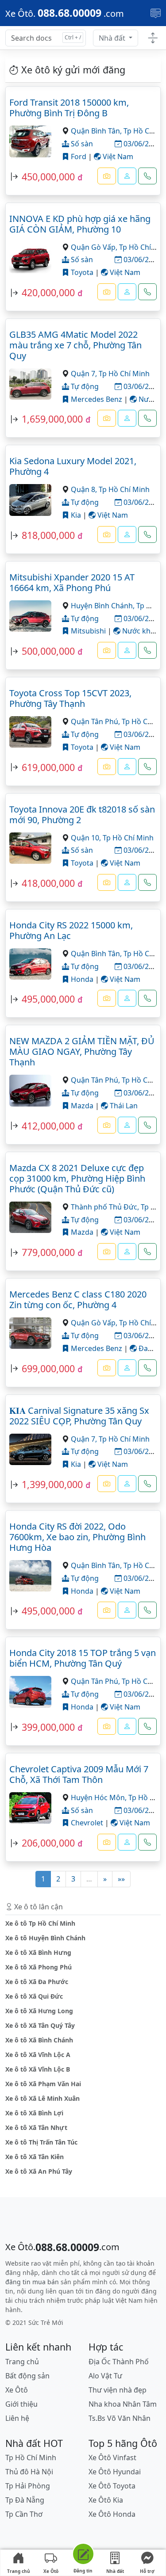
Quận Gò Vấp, (95, 247)
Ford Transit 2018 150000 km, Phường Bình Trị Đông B (69, 108)
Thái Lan (123, 1106)
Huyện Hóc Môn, (100, 1797)
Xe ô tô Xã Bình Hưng (38, 1952)
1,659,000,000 (52, 419)
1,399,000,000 (52, 1484)
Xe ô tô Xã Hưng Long (39, 2011)
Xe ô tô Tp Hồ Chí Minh (40, 1923)
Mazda (81, 1106)
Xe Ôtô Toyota (112, 2486)
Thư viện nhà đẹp (118, 2390)
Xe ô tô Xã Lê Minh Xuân (42, 2098)
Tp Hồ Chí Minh (124, 374)
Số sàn (81, 144)
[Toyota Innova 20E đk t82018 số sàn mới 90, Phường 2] (30, 847)
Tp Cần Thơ (24, 2514)
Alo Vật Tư (105, 2376)
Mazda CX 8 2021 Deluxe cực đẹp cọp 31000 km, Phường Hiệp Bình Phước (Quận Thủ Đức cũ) (77, 1178)
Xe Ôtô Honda (112, 2514)
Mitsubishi (87, 631)
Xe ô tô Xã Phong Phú (39, 1967)
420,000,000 (48, 292)
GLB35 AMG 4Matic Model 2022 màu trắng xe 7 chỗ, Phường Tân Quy (75, 345)
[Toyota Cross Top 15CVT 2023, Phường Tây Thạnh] (30, 731)
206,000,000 (48, 1843)
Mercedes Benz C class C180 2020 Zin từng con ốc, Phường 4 (78, 1299)
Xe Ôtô (51, 2571)
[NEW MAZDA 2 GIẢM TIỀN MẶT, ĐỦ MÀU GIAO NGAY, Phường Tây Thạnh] (30, 1090)
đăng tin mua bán (32, 2282)
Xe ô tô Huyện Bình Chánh (45, 1938)
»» (121, 1879)
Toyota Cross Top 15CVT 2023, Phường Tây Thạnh (70, 698)
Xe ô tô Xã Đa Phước (37, 1982)
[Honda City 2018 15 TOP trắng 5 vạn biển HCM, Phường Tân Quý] (30, 1691)
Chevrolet (86, 1823)
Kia (75, 515)
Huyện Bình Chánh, (104, 606)
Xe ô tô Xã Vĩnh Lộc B (38, 2069)
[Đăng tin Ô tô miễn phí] (83, 2555)
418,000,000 (48, 883)
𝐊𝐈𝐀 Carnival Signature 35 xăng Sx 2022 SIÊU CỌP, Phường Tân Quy (79, 1416)
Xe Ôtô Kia (106, 2500)
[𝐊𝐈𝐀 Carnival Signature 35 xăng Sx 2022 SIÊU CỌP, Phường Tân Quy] (30, 1448)
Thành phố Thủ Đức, (106, 1207)
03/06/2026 (141, 144)
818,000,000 (48, 535)
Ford (78, 156)
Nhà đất (113, 38)
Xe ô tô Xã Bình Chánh (39, 2040)
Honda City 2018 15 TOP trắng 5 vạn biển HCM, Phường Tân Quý (83, 1658)
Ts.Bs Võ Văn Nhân (120, 2418)
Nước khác (139, 631)
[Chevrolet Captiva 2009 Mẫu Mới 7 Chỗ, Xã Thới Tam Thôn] (30, 1807)
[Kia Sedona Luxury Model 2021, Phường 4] (30, 499)
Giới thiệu (21, 2404)
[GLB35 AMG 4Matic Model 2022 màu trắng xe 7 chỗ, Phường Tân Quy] (30, 383)
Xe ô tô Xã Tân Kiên (35, 2157)
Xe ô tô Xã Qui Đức (34, 1996)
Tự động (84, 386)
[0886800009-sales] (127, 176)
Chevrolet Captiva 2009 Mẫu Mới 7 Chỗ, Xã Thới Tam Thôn (79, 1774)
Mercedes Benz (96, 399)
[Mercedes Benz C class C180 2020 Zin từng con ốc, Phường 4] (30, 1332)
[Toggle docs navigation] (153, 38)
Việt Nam (117, 156)
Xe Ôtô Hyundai (115, 2472)
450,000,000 (48, 177)
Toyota (81, 272)
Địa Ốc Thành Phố (119, 2362)
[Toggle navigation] (156, 13)
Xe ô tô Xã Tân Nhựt (36, 2128)
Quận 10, (87, 838)
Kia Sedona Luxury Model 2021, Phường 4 (73, 466)
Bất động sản (27, 2376)
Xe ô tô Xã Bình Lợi (34, 2113)
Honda (81, 979)
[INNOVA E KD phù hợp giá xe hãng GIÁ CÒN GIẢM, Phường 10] (30, 257)
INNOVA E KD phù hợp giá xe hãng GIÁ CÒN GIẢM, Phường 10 (80, 224)
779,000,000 (48, 1252)
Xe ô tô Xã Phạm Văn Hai (43, 2084)
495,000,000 (48, 999)
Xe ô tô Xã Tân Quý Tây (40, 2025)
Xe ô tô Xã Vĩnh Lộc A (38, 2055)
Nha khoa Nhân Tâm (123, 2404)
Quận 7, (85, 374)
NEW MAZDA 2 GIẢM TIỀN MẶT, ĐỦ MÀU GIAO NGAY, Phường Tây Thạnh (82, 1051)
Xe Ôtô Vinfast (112, 2458)
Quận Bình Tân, (97, 131)
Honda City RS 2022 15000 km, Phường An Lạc (71, 930)
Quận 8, (85, 489)
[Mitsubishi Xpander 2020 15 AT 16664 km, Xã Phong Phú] (30, 615)
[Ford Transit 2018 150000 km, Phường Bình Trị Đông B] (30, 141)
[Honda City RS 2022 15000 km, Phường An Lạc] (30, 963)
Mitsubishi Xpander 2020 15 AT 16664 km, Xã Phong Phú (72, 582)
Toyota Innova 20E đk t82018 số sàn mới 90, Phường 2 (82, 815)
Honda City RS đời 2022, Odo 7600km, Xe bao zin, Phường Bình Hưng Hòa (77, 1537)
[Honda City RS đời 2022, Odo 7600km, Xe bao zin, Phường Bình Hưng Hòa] (30, 1575)
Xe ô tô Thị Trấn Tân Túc (41, 2142)
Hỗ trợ (147, 2571)
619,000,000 (48, 767)
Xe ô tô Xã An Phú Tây (39, 2171)
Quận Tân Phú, (96, 721)
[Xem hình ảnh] (107, 176)
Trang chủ (19, 2571)
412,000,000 (48, 1126)
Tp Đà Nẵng (25, 2500)
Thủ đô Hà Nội (29, 2472)
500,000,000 (48, 651)
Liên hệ (17, 2418)
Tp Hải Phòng (28, 2486)
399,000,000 (48, 1727)
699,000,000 (48, 1368)
